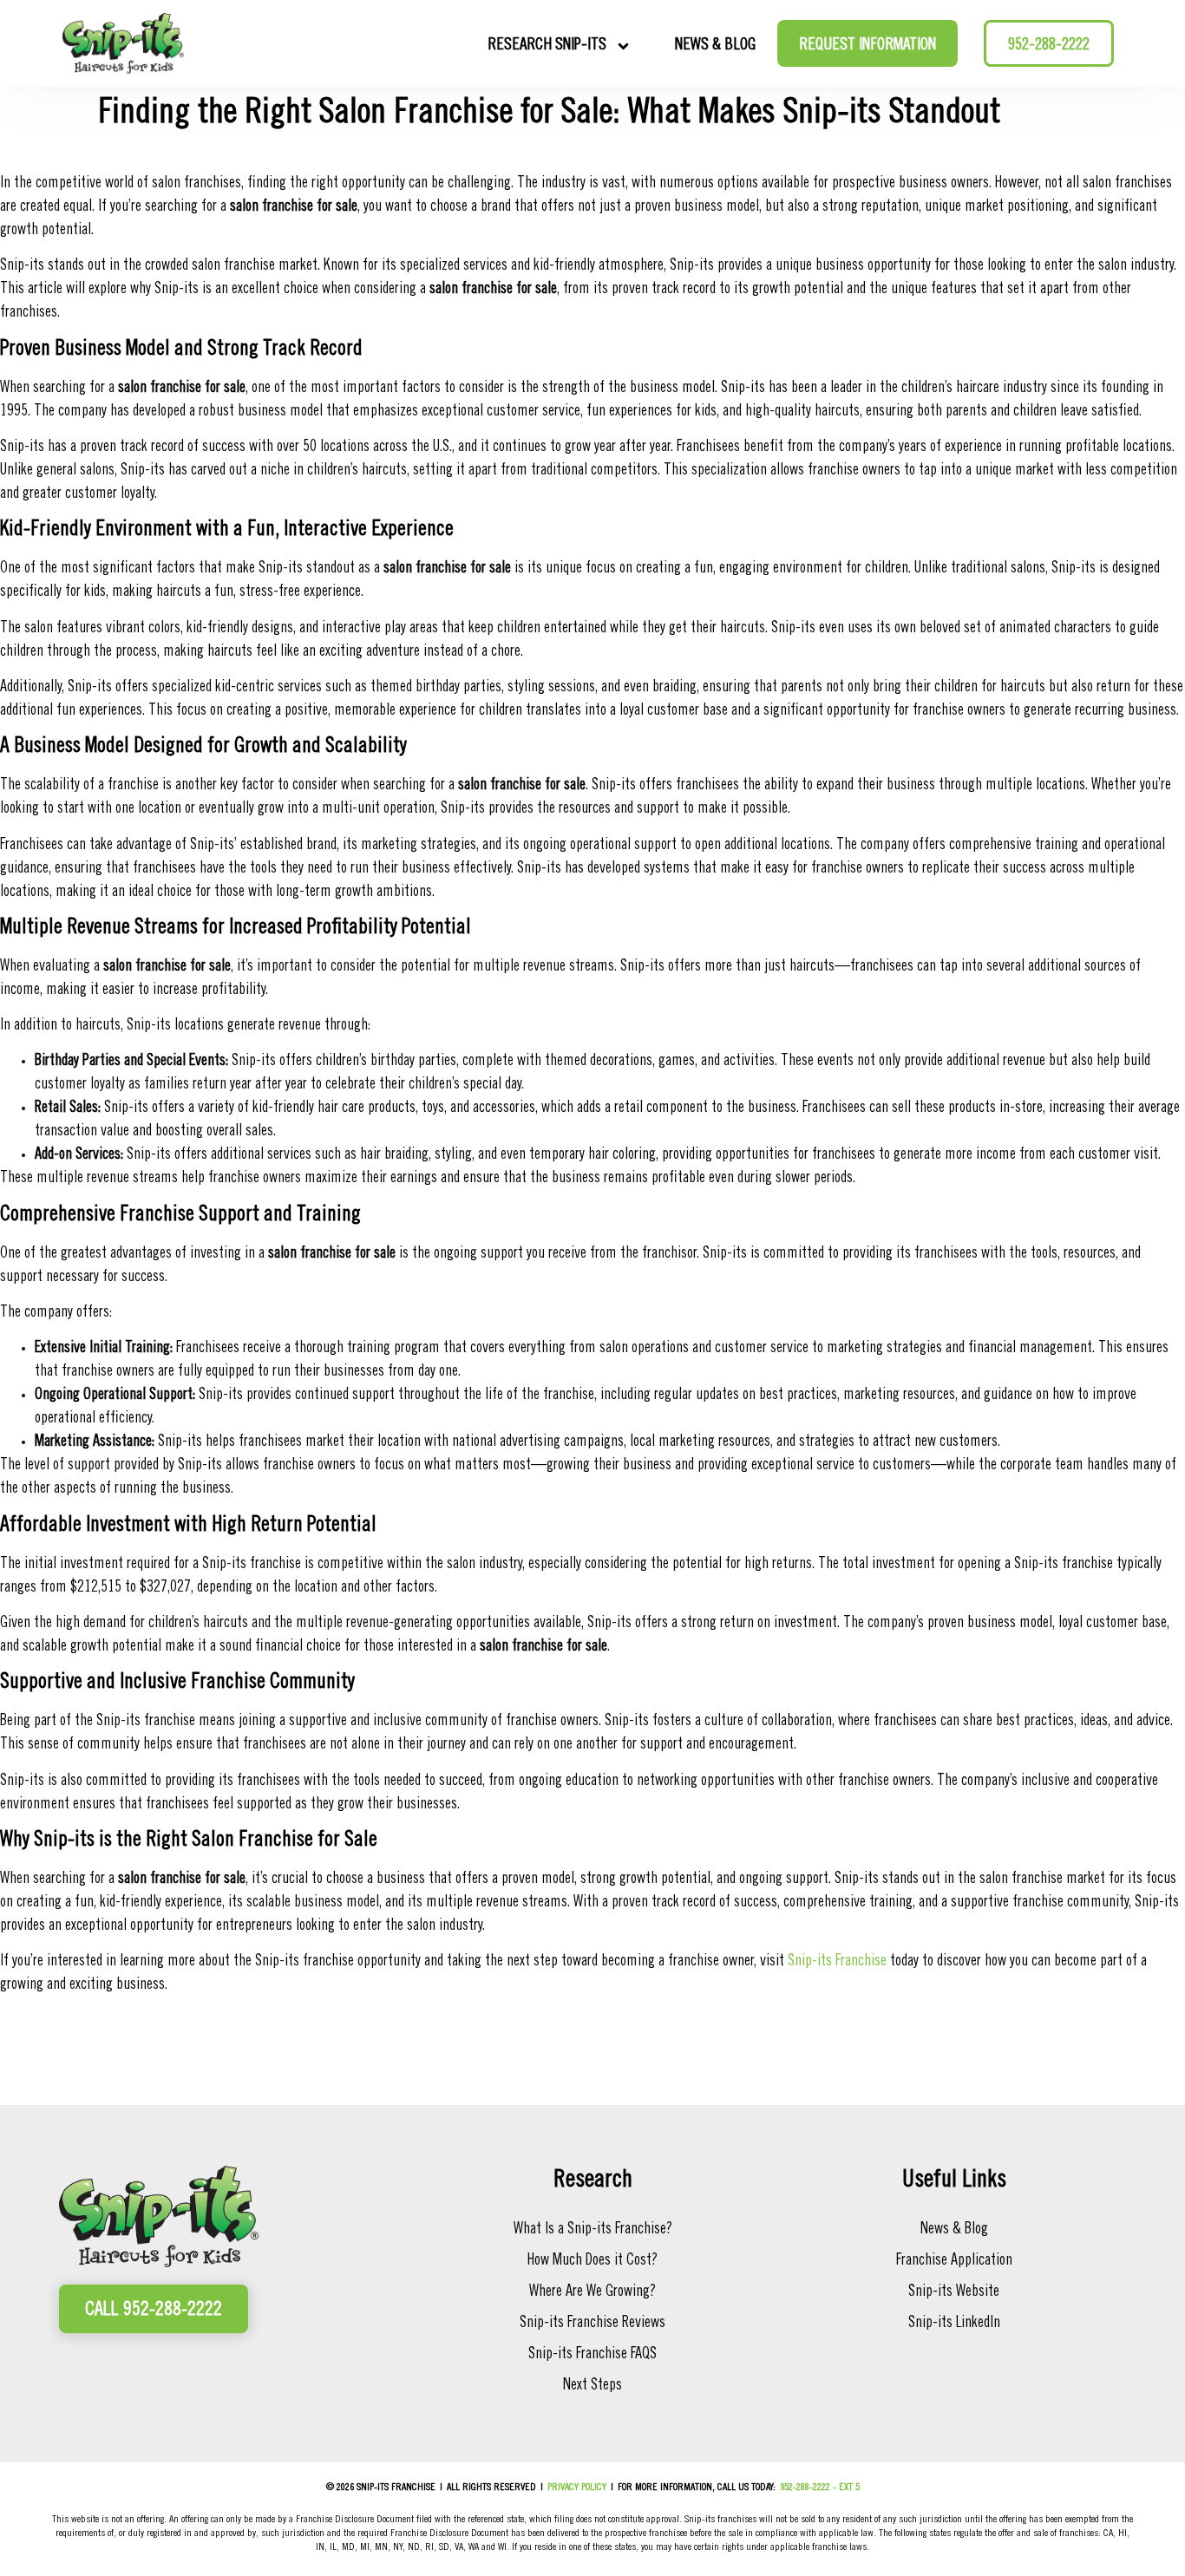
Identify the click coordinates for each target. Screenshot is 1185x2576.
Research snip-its (547, 46)
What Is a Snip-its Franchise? (593, 2230)
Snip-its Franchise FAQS (592, 2355)
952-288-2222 (1049, 46)
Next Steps (592, 2386)
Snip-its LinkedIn (954, 2324)
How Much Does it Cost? (592, 2261)
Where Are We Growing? (592, 2292)
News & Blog (715, 46)
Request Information (867, 46)
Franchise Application (954, 2261)
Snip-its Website (954, 2292)
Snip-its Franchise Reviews (592, 2324)
